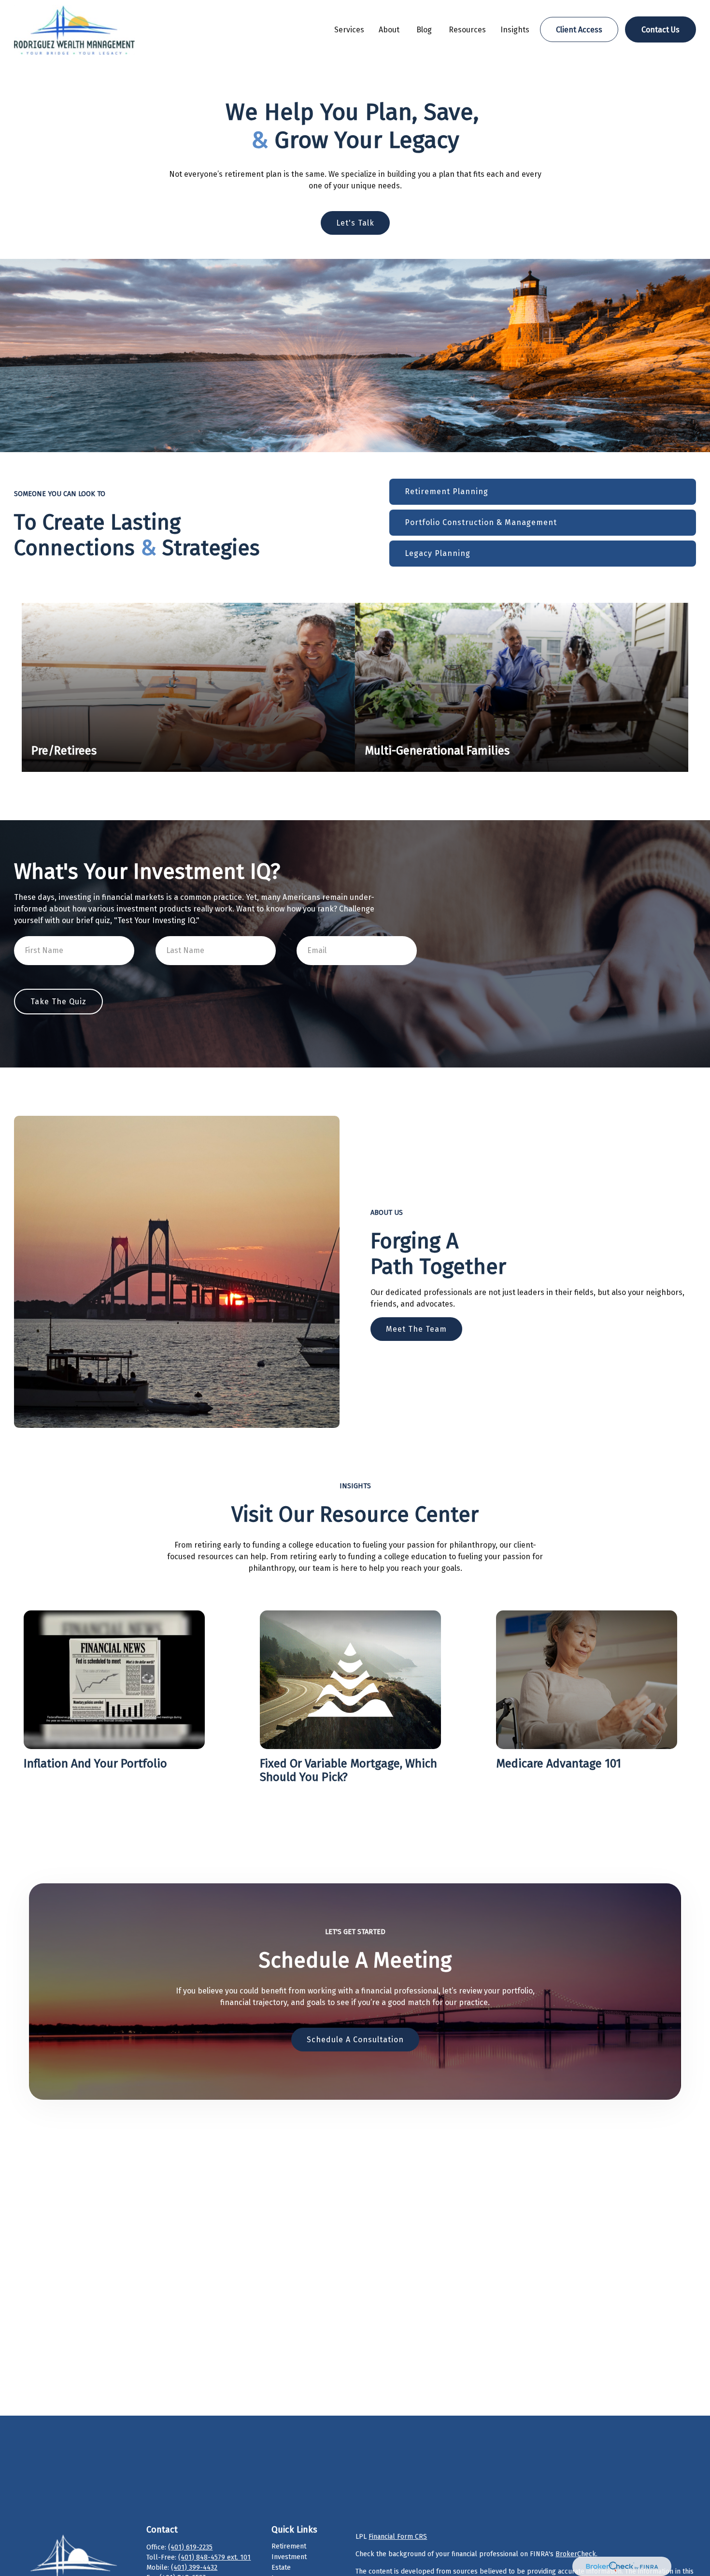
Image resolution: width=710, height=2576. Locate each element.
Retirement (289, 2546)
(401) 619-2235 (190, 2547)
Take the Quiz (58, 1002)
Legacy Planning (438, 553)
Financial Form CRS (398, 2537)
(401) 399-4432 (194, 2568)
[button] (349, 29)
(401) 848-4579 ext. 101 (214, 2557)
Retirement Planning (447, 491)
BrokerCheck (576, 2554)
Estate (281, 2568)
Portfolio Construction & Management (481, 522)
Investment (289, 2557)
